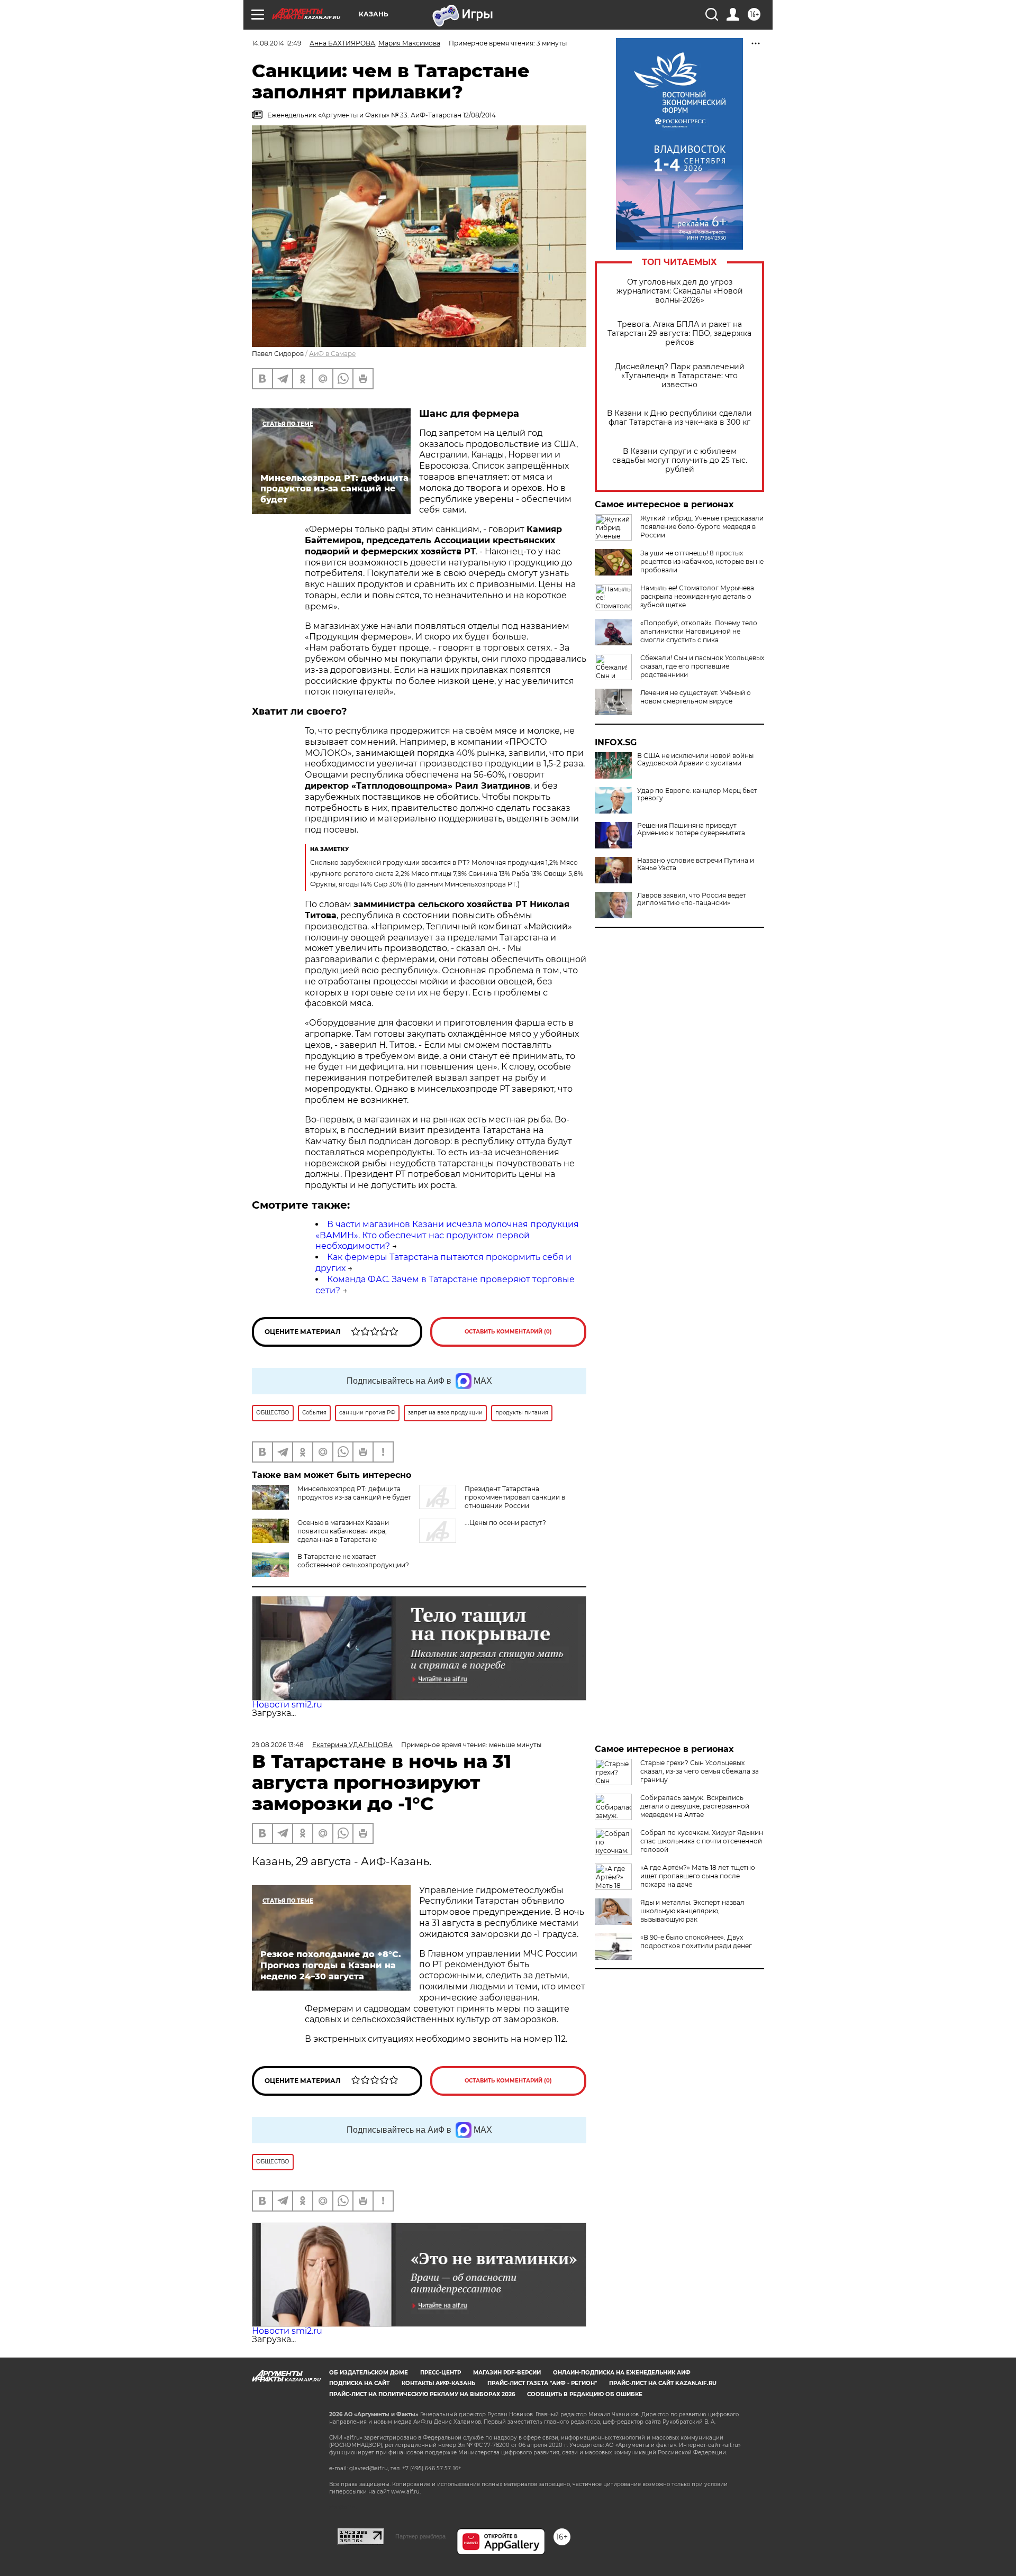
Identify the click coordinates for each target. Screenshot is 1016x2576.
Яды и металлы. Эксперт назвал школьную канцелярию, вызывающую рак (692, 1911)
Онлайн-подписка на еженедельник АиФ (622, 2373)
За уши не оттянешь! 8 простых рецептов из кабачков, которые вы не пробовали (702, 561)
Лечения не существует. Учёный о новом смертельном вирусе (696, 697)
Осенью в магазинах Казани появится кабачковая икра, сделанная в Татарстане (343, 1531)
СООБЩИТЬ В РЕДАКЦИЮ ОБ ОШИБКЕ (585, 2394)
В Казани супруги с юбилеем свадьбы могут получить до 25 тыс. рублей (680, 460)
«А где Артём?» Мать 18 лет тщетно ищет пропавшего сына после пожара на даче (698, 1876)
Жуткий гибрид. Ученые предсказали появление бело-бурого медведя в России (702, 527)
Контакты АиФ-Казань (438, 2383)
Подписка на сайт (359, 2383)
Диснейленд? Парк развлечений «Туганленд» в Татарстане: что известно (680, 376)
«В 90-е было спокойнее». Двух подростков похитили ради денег (696, 1942)
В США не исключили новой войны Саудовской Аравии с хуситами (695, 760)
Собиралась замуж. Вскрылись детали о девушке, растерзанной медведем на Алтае (695, 1806)
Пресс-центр (441, 2373)
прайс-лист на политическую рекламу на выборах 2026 (422, 2394)
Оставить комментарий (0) (508, 1332)
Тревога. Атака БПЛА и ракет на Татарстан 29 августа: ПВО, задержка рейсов (679, 334)
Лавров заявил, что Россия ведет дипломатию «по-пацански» (692, 899)
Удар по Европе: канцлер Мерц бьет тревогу (697, 794)
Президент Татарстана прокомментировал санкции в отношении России (515, 1497)
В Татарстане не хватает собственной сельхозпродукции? (353, 1561)
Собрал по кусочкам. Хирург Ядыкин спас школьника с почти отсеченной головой (702, 1841)
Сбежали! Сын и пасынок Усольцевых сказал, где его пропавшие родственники (702, 666)
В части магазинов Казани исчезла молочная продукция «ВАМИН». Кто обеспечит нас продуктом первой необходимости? (447, 1235)
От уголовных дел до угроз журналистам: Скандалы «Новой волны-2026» (680, 291)
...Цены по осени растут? (505, 1523)
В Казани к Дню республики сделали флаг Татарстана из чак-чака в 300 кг (679, 418)
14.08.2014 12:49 (276, 43)
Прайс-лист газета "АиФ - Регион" (542, 2383)
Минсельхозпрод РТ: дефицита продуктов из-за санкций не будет (354, 1493)
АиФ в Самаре (332, 354)
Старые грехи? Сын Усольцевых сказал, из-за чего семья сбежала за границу (700, 1771)
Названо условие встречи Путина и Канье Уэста (696, 864)
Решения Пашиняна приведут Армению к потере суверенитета (691, 829)
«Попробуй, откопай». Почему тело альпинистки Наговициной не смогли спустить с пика (699, 631)
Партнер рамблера (420, 2536)
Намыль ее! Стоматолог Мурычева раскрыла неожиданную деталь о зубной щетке (697, 596)
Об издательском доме (369, 2373)
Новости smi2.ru (287, 1705)
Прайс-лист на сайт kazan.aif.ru (663, 2383)
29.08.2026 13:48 (278, 1745)
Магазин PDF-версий (507, 2373)
